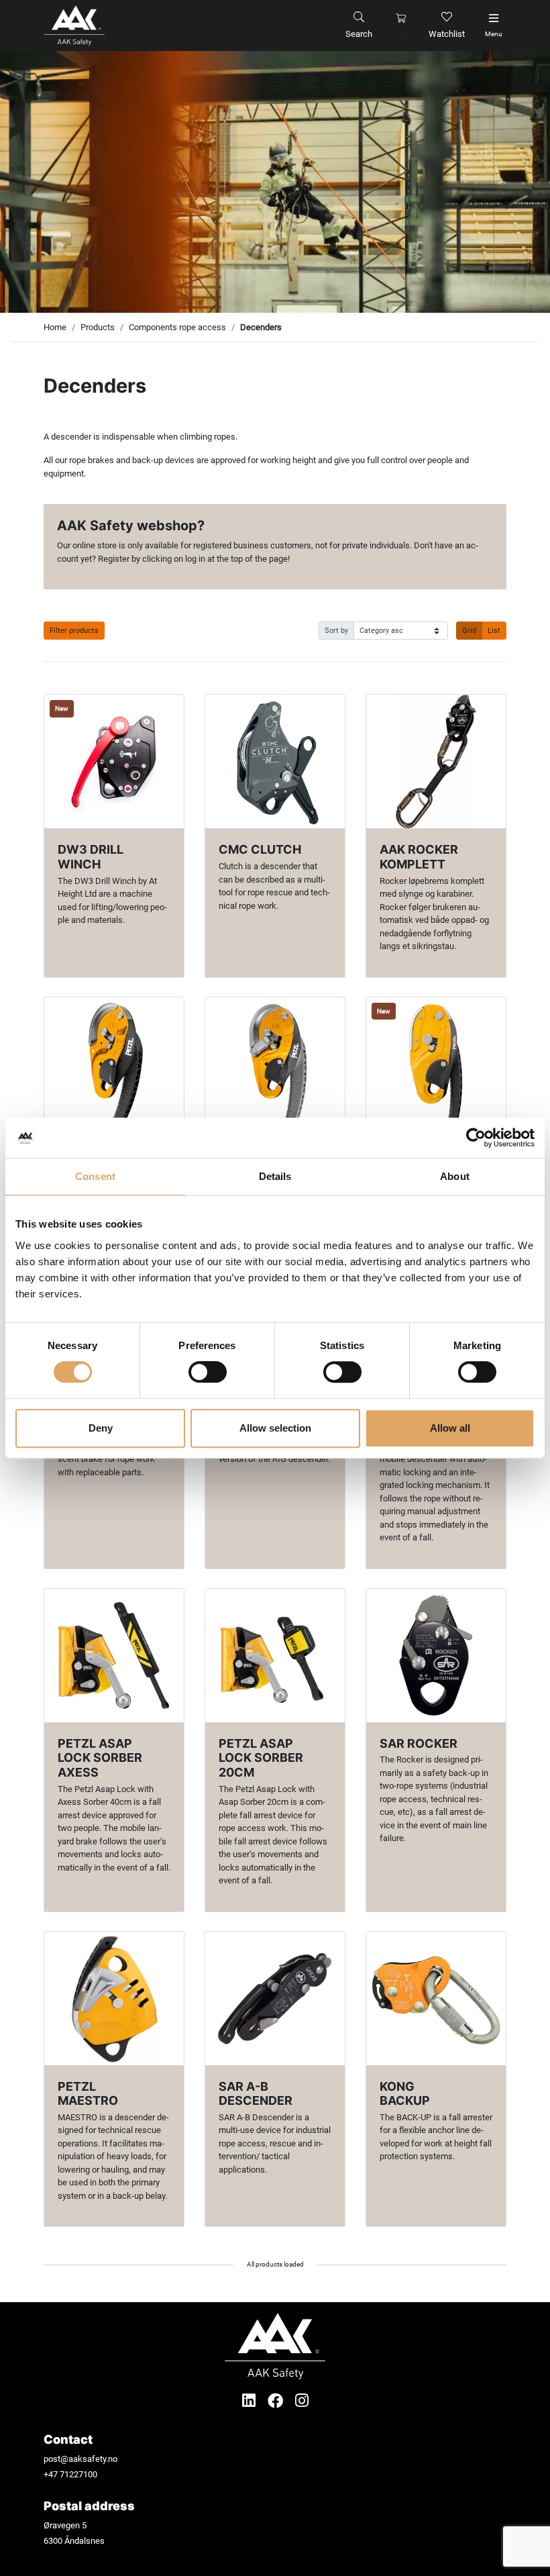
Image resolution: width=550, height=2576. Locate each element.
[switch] (208, 1372)
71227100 (78, 2474)
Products (98, 327)
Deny (101, 1428)
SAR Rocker (419, 1743)
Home (55, 327)
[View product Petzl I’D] (114, 1064)
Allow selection (275, 1428)
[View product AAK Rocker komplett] (436, 761)
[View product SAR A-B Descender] (275, 1998)
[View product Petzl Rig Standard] (436, 1064)
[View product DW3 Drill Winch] (114, 761)
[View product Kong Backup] (436, 1998)
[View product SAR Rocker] (436, 1655)
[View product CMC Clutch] (275, 761)
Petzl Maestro (88, 2094)
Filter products (74, 630)
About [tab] (455, 1176)
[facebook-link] (277, 2401)
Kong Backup (405, 2094)
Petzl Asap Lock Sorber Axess (100, 1758)
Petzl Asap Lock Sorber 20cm (261, 1758)
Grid (469, 630)
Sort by (336, 630)
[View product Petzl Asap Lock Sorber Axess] (114, 1655)
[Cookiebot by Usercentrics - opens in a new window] (476, 1138)
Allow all (450, 1428)
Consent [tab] (95, 1176)
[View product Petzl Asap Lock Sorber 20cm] (275, 1655)
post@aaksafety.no (80, 2459)
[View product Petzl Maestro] (114, 1998)
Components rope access (177, 327)
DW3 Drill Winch (91, 857)
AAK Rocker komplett (419, 857)
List (494, 630)
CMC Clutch (260, 849)
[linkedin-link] (251, 2401)
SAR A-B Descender (256, 2094)
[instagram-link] (302, 2401)
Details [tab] (275, 1176)
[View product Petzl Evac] (275, 1064)
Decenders (261, 327)
